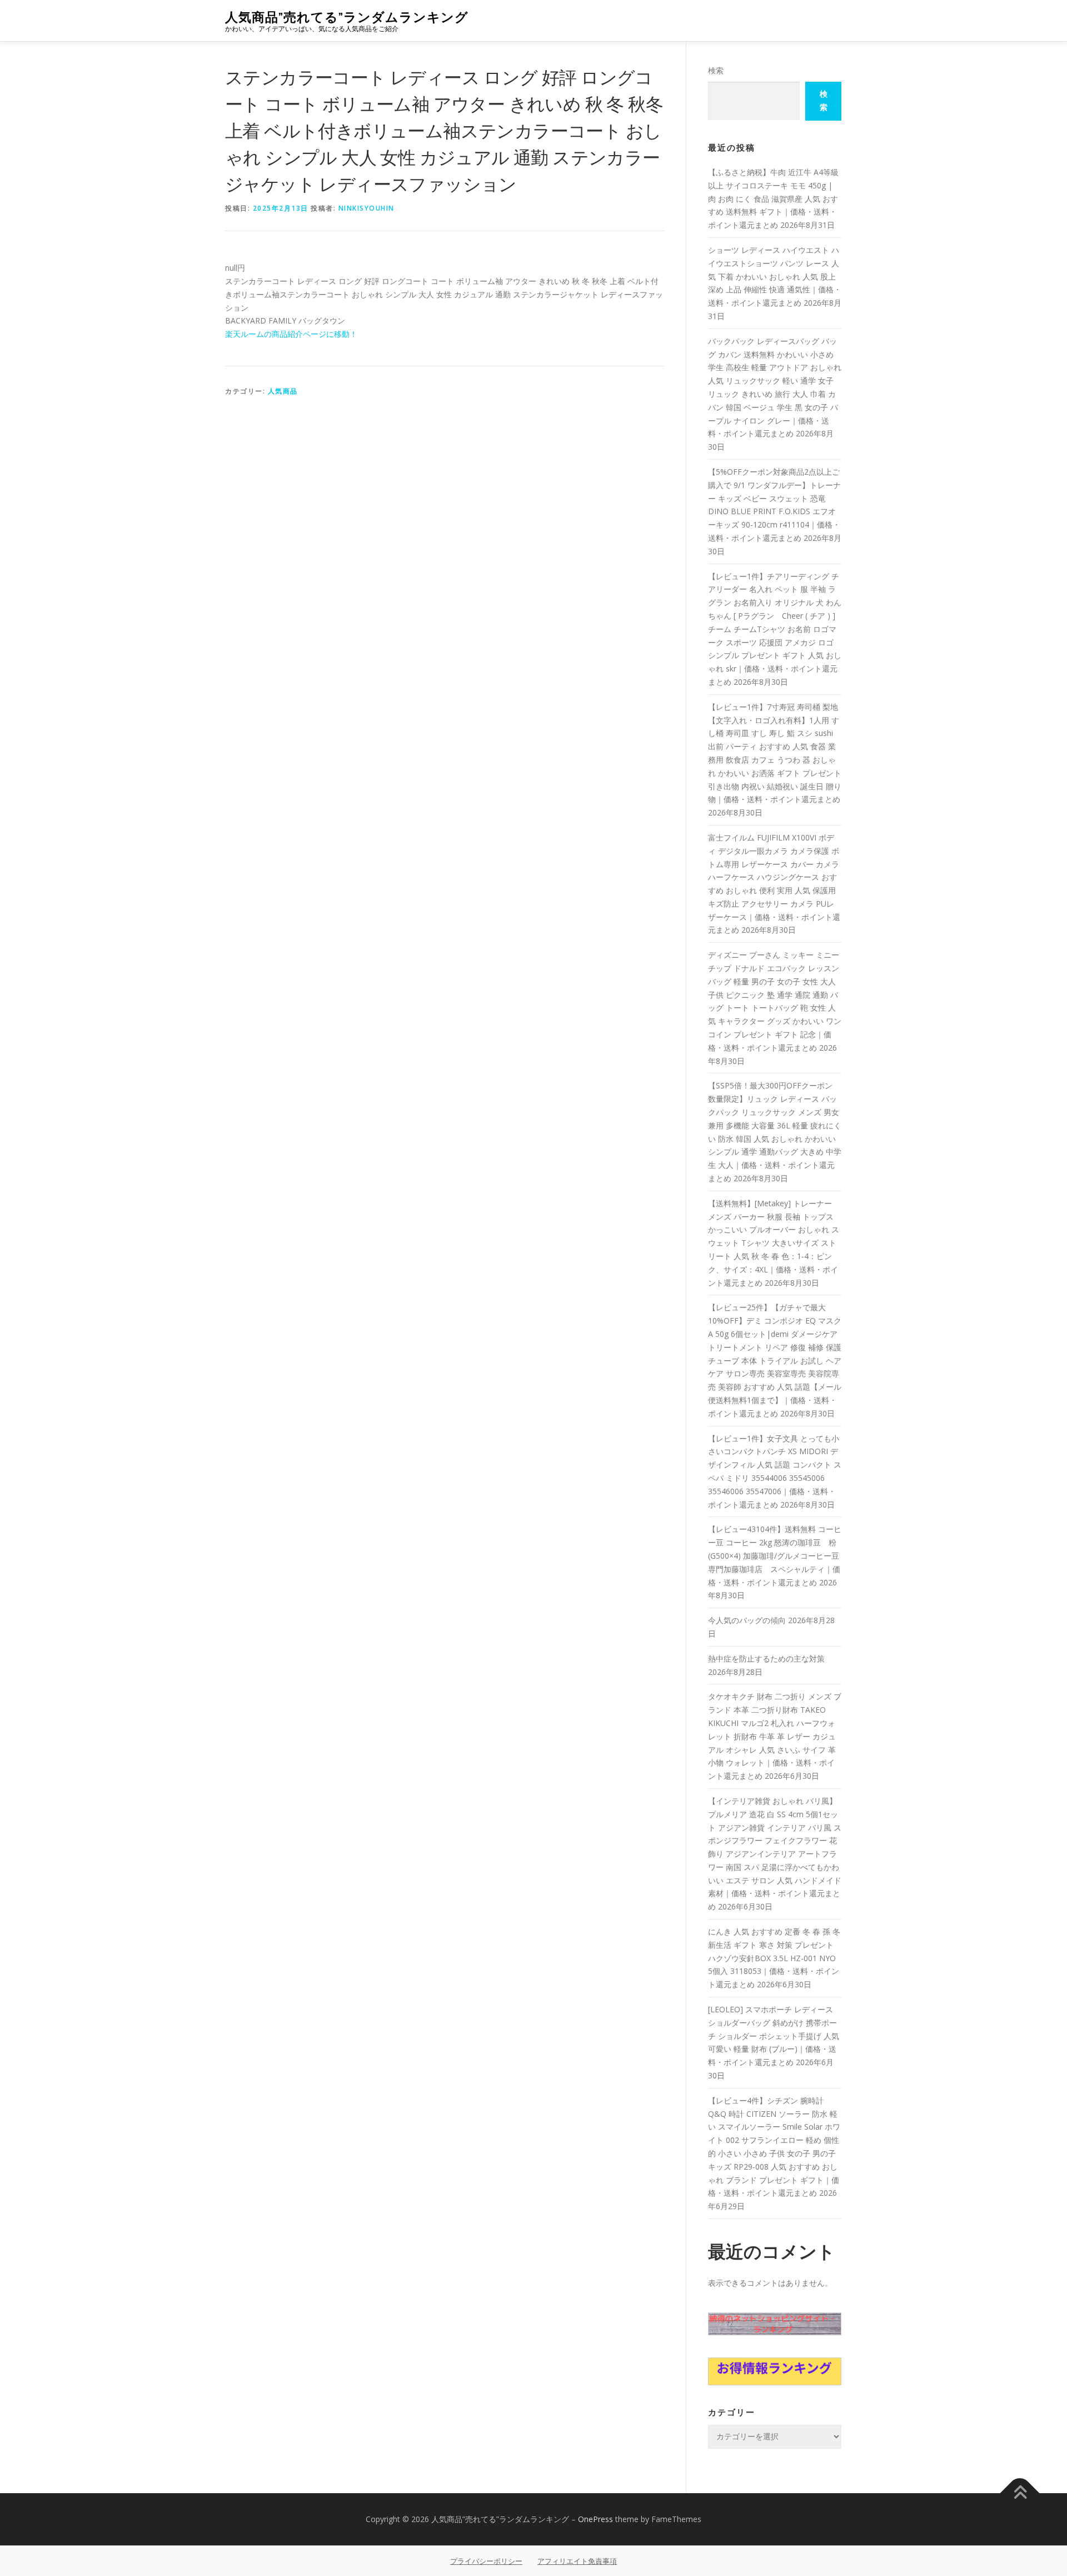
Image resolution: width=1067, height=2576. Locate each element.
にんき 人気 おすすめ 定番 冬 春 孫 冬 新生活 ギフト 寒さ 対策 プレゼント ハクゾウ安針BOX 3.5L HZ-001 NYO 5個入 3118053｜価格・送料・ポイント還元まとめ (774, 1958)
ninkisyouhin (367, 208)
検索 (716, 70)
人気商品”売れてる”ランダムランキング (347, 17)
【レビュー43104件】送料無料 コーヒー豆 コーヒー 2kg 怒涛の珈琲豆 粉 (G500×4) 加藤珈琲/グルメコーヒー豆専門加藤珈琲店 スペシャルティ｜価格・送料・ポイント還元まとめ (775, 1555)
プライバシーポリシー (486, 2561)
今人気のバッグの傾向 (747, 1620)
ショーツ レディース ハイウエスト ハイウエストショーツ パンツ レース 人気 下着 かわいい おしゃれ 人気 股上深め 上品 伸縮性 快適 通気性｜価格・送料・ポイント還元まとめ (775, 276)
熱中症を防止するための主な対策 (766, 1659)
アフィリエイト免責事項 (577, 2561)
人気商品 (283, 391)
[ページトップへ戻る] (1020, 2493)
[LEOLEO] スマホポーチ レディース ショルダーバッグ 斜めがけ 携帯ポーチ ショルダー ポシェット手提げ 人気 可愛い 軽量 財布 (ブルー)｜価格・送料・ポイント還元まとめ (774, 2036)
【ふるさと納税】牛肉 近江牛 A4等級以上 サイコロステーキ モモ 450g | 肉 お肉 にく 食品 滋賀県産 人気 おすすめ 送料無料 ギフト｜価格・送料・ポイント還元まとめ (773, 198)
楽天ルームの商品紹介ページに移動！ (291, 334)
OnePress (595, 2519)
